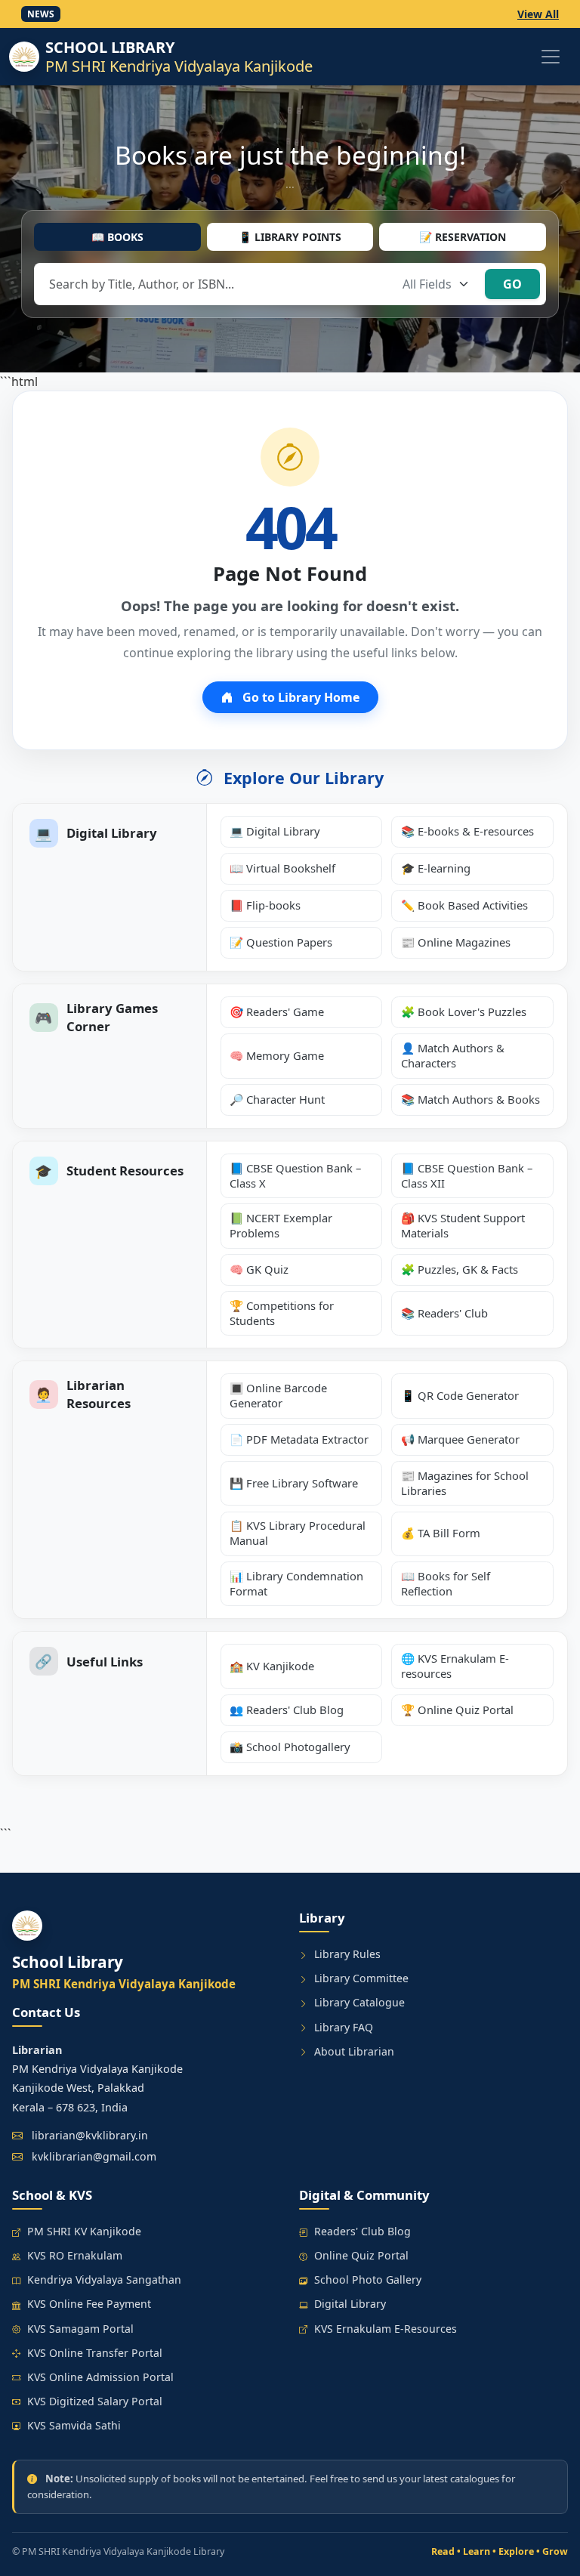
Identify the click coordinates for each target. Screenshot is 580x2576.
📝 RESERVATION (463, 237)
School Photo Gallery (368, 2279)
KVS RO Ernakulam (75, 2255)
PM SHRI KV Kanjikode (84, 2231)
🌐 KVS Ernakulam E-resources (455, 1666)
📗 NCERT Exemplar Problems (281, 1225)
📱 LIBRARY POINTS (290, 237)
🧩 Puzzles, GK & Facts (460, 1269)
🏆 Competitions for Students (282, 1313)
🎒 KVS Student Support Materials (463, 1225)
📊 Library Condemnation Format (296, 1583)
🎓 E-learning (436, 868)
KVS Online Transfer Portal (95, 2353)
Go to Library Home (299, 697)
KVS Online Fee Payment (89, 2304)
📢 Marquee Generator (460, 1439)
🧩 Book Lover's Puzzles (464, 1012)
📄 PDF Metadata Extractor (299, 1439)
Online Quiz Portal (361, 2255)
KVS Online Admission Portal (100, 2377)
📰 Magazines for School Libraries (465, 1483)
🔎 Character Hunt (277, 1099)
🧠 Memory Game (277, 1055)
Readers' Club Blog (362, 2231)
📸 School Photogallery (290, 1747)
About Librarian (354, 2051)
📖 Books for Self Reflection (446, 1583)
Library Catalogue (359, 2002)
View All (538, 14)
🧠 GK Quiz (259, 1269)
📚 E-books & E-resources (467, 831)
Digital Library (350, 2304)
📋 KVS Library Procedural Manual (298, 1533)
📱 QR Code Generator (460, 1395)
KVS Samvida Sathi (74, 2425)
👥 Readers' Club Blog (287, 1710)
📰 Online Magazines (456, 942)
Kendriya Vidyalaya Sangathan (104, 2279)
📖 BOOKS (117, 237)
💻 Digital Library (275, 831)
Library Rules (347, 1954)
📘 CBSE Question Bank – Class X (295, 1175)
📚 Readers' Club (444, 1313)
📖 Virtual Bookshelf (282, 868)
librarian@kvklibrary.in (90, 2135)
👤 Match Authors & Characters (453, 1055)
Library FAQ (344, 2027)
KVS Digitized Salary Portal (95, 2401)
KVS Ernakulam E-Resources (386, 2329)
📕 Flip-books (265, 905)
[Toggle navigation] (551, 57)
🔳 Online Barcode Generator (278, 1395)
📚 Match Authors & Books (470, 1099)
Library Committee (361, 1978)
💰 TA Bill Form (441, 1533)
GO (512, 284)
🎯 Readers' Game (277, 1012)
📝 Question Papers (281, 942)
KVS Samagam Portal (80, 2329)
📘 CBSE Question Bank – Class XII (467, 1175)
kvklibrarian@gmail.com (94, 2156)
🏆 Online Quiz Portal (457, 1710)
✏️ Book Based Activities (464, 905)
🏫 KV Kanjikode (272, 1666)
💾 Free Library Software (294, 1483)
